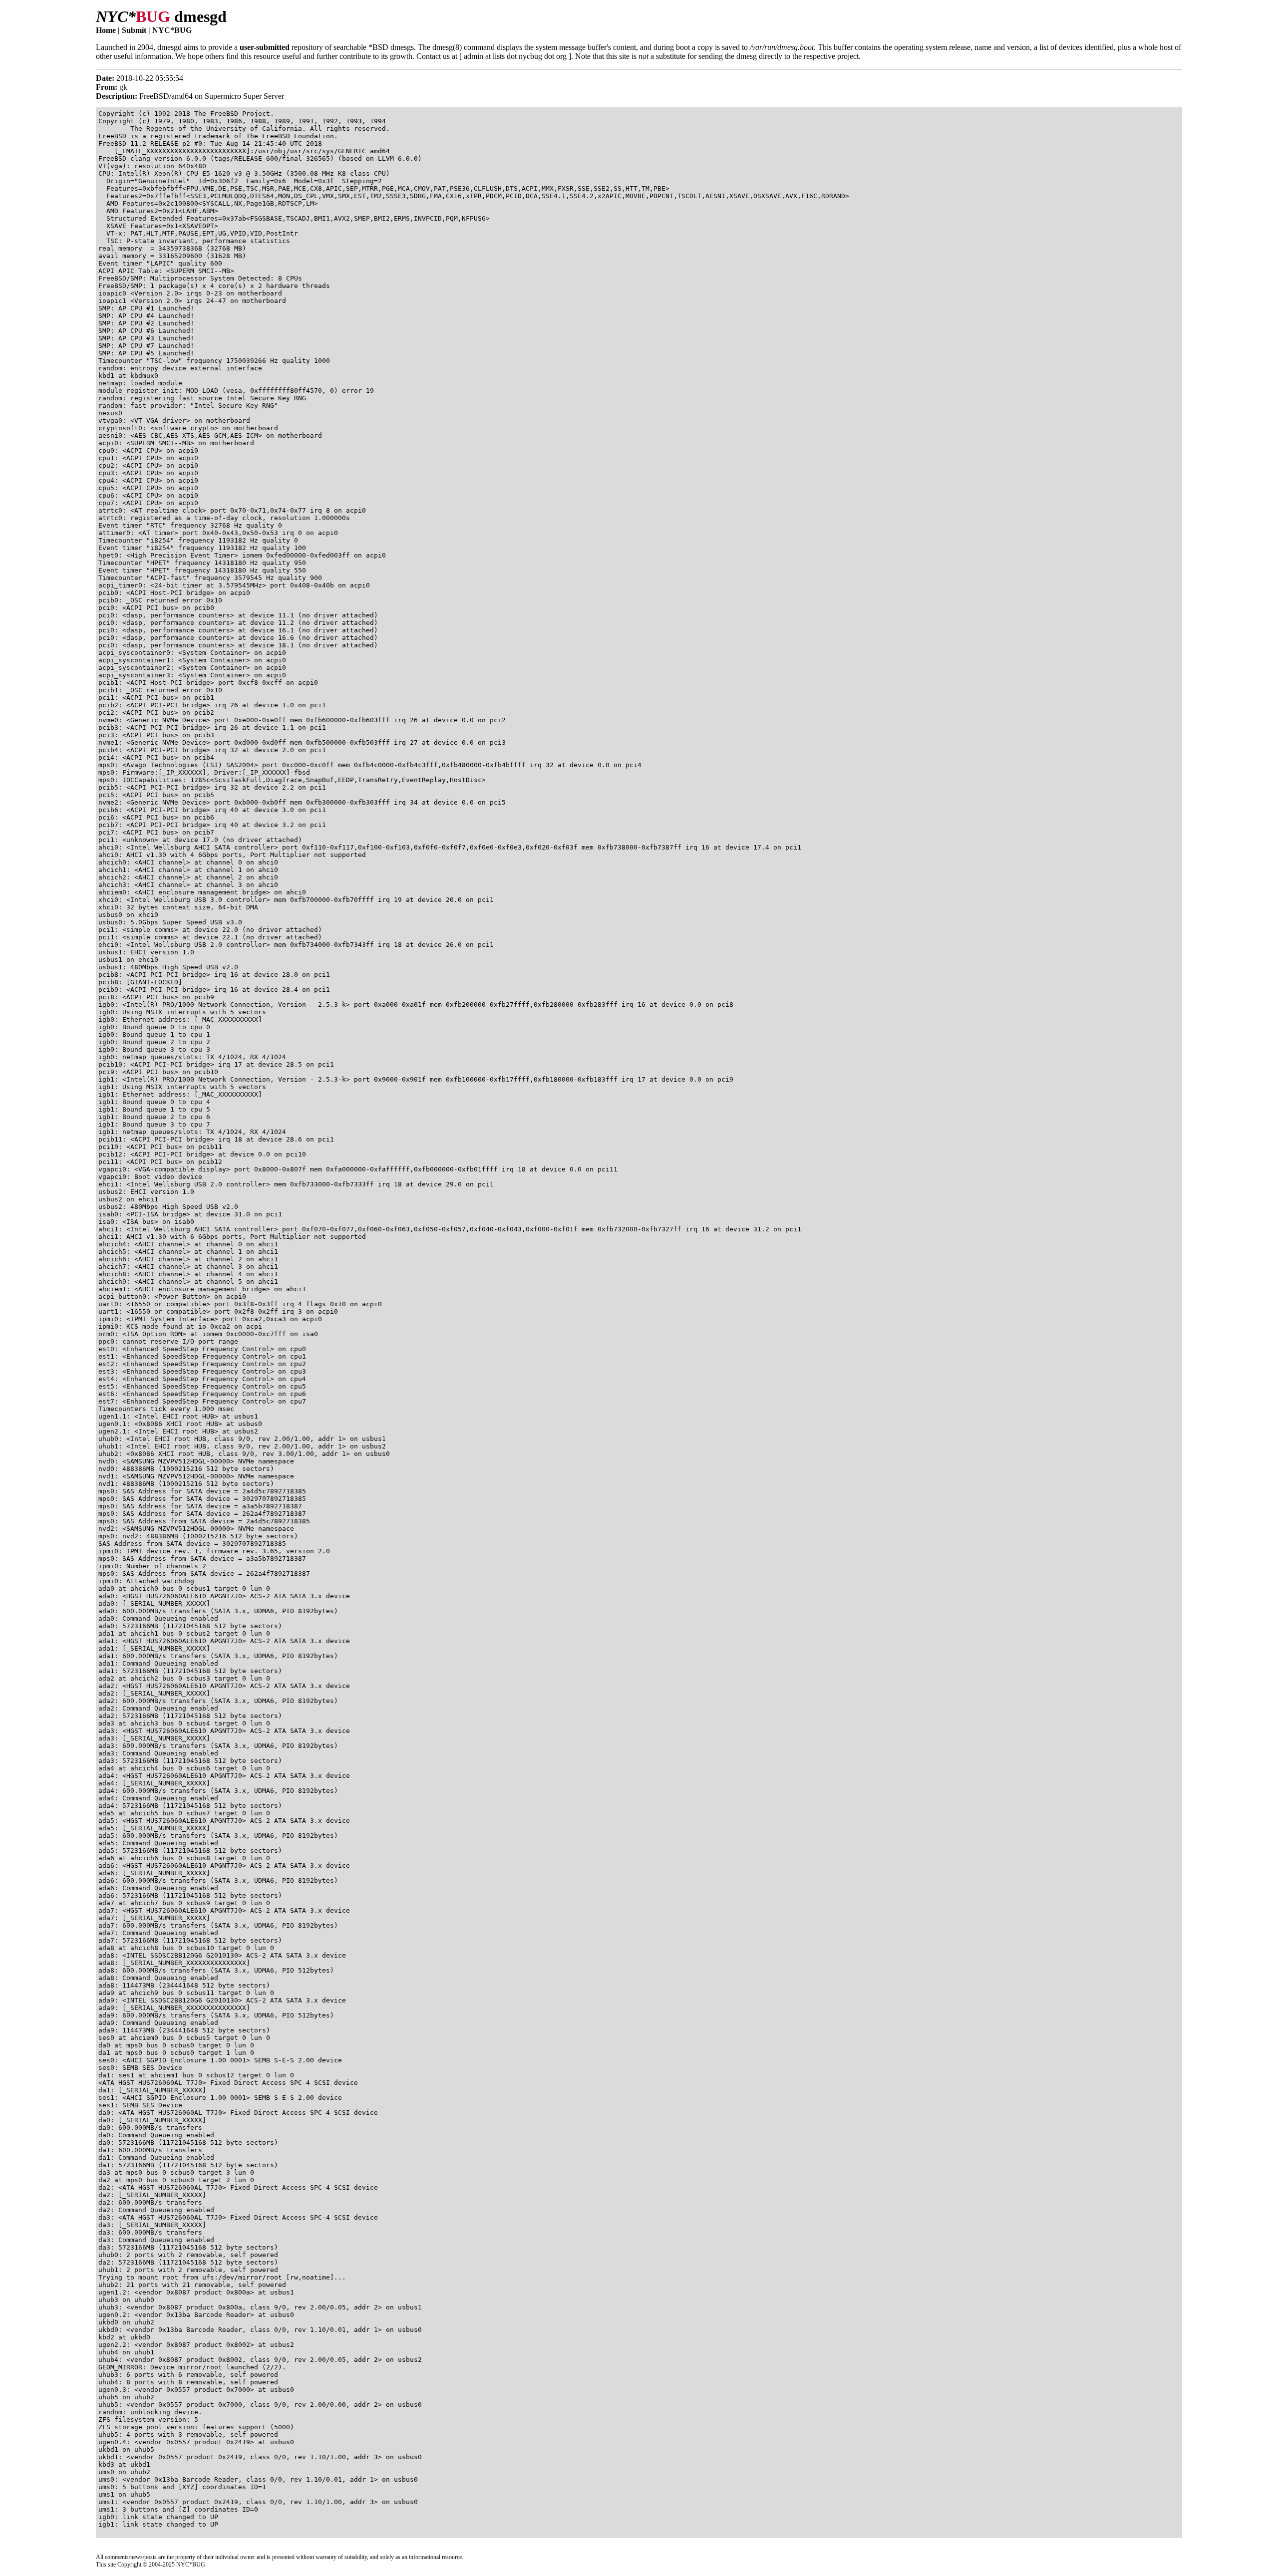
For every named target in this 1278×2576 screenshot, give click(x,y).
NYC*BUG (172, 30)
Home (106, 30)
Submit (134, 30)
